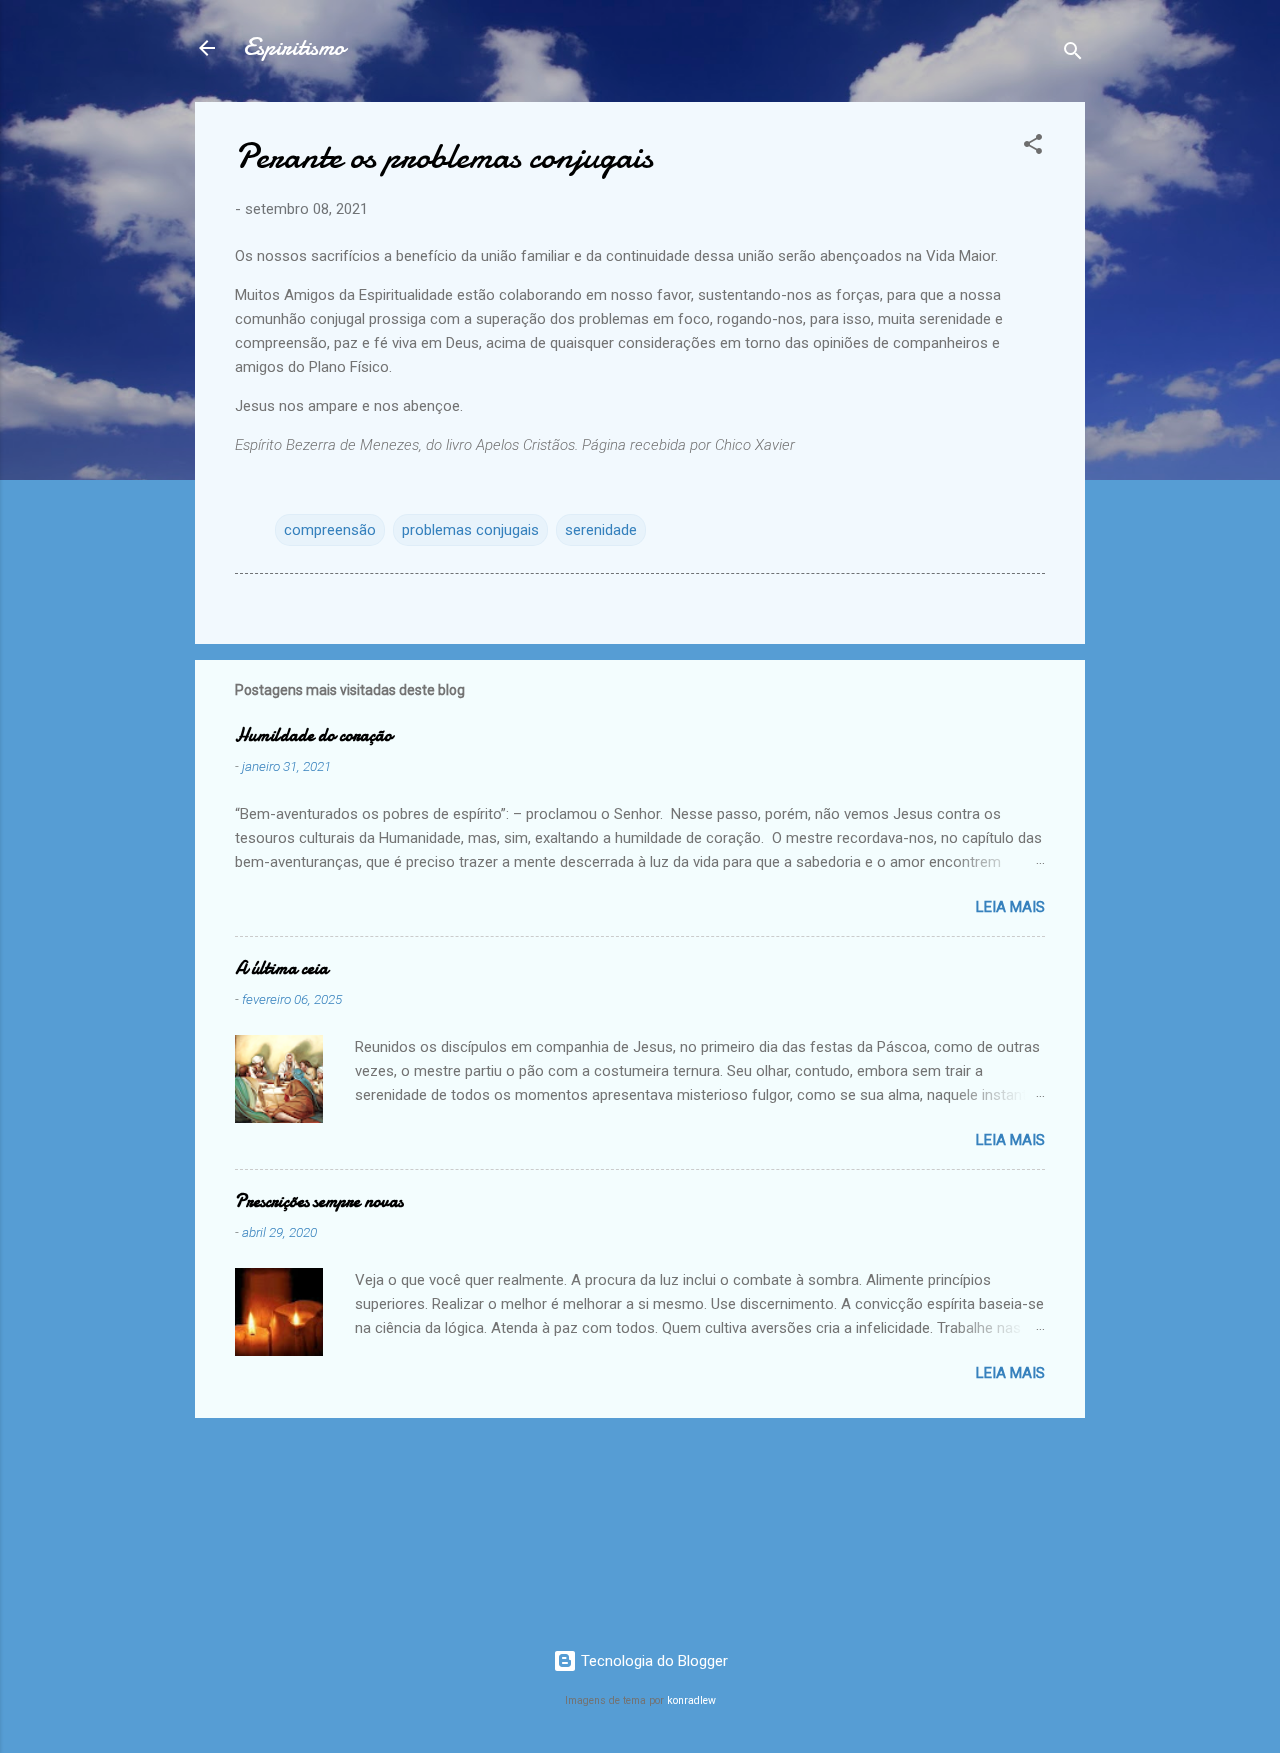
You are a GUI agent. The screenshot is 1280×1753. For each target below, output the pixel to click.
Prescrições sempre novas (319, 1201)
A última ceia (281, 968)
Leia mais (1010, 907)
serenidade (601, 530)
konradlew (691, 1700)
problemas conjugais (470, 530)
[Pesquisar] (1073, 54)
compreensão (330, 530)
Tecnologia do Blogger (652, 1661)
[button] (1033, 147)
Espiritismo (294, 47)
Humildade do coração (313, 735)
